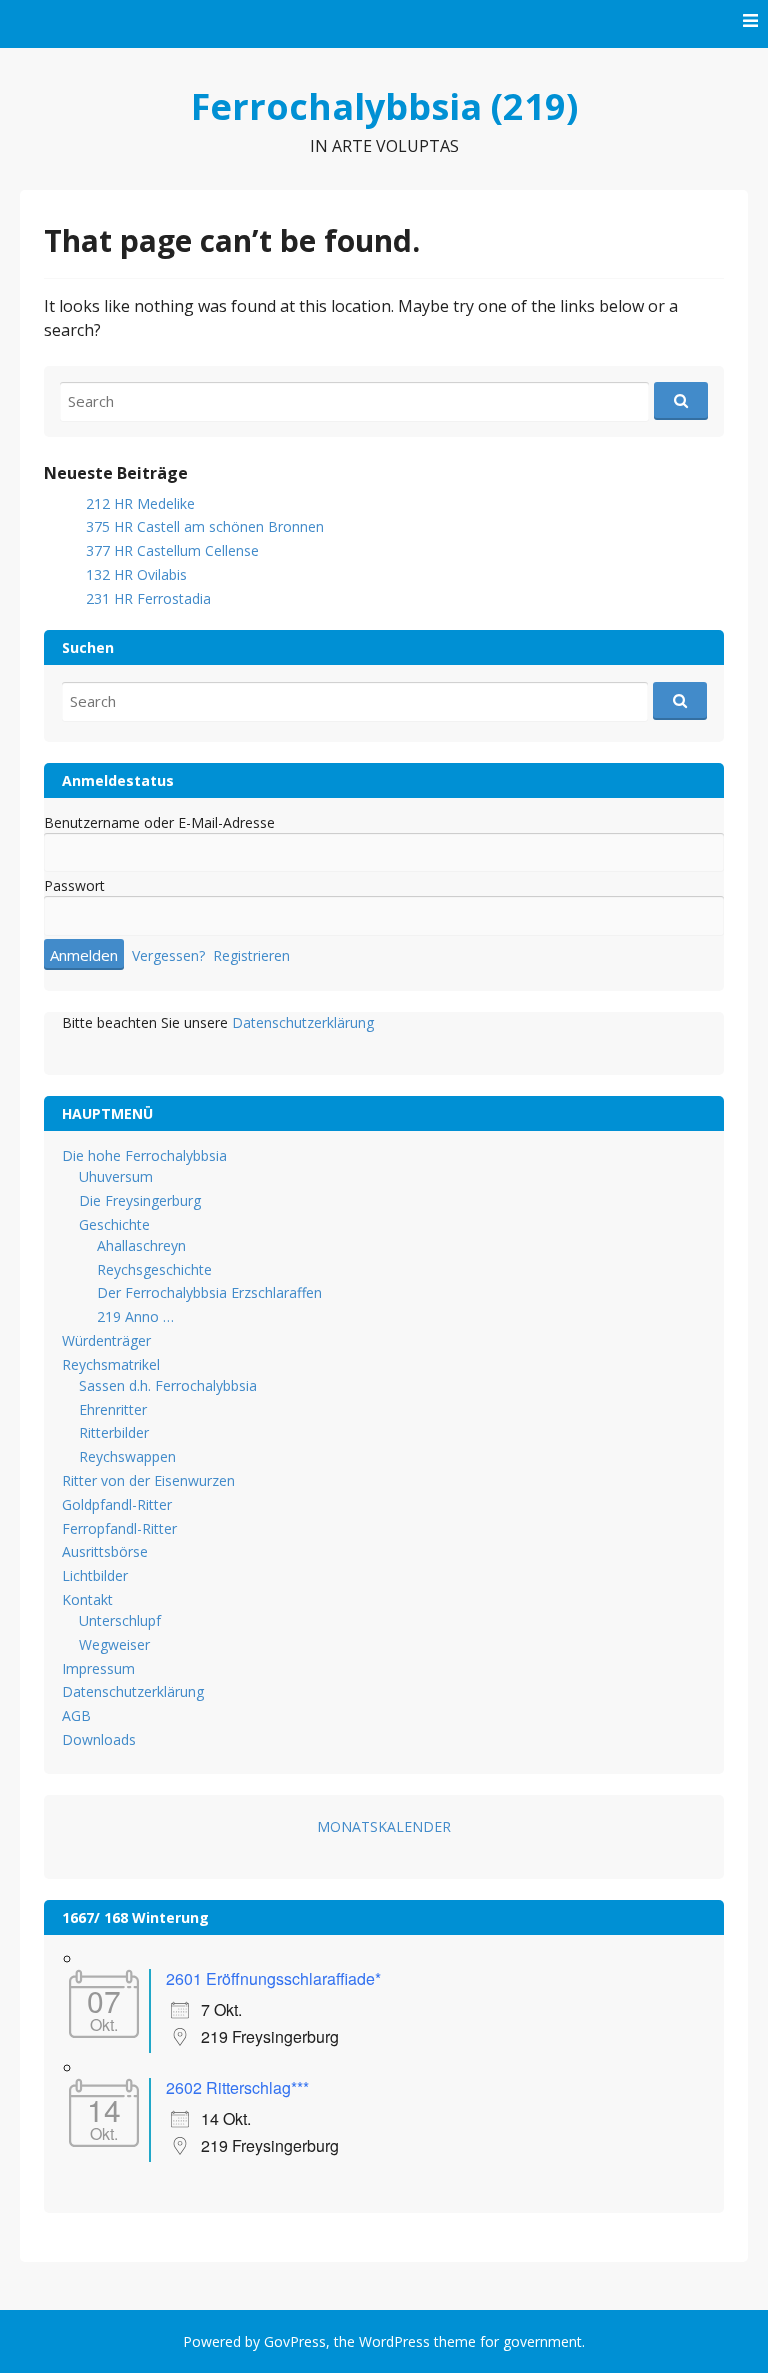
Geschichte (114, 1224)
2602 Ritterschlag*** (237, 2087)
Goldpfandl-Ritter (117, 1504)
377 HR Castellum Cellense (172, 550)
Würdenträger (106, 1340)
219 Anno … (135, 1316)
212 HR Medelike (140, 503)
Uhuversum (116, 1176)
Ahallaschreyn (141, 1245)
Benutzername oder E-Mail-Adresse (159, 822)
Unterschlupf (120, 1620)
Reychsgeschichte (154, 1269)
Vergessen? (168, 955)
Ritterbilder (114, 1432)
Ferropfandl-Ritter (119, 1528)
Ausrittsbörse (105, 1551)
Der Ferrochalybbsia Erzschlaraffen (209, 1292)
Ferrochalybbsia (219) (384, 106)
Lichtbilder (95, 1575)
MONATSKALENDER (384, 1826)
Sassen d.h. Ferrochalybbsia (168, 1385)
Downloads (99, 1739)
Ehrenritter (113, 1409)
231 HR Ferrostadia (148, 598)
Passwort (74, 885)
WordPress (394, 2341)
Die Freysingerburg (140, 1200)
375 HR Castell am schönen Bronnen (205, 526)
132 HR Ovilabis (136, 574)
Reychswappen (127, 1456)
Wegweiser (114, 1644)
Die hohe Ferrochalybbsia (144, 1155)
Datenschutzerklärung (303, 1022)
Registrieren (251, 955)
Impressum (98, 1668)
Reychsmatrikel (111, 1364)
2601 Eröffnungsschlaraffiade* (273, 1978)
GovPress (295, 2341)
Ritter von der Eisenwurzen (148, 1480)
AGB (76, 1715)
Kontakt (87, 1599)
